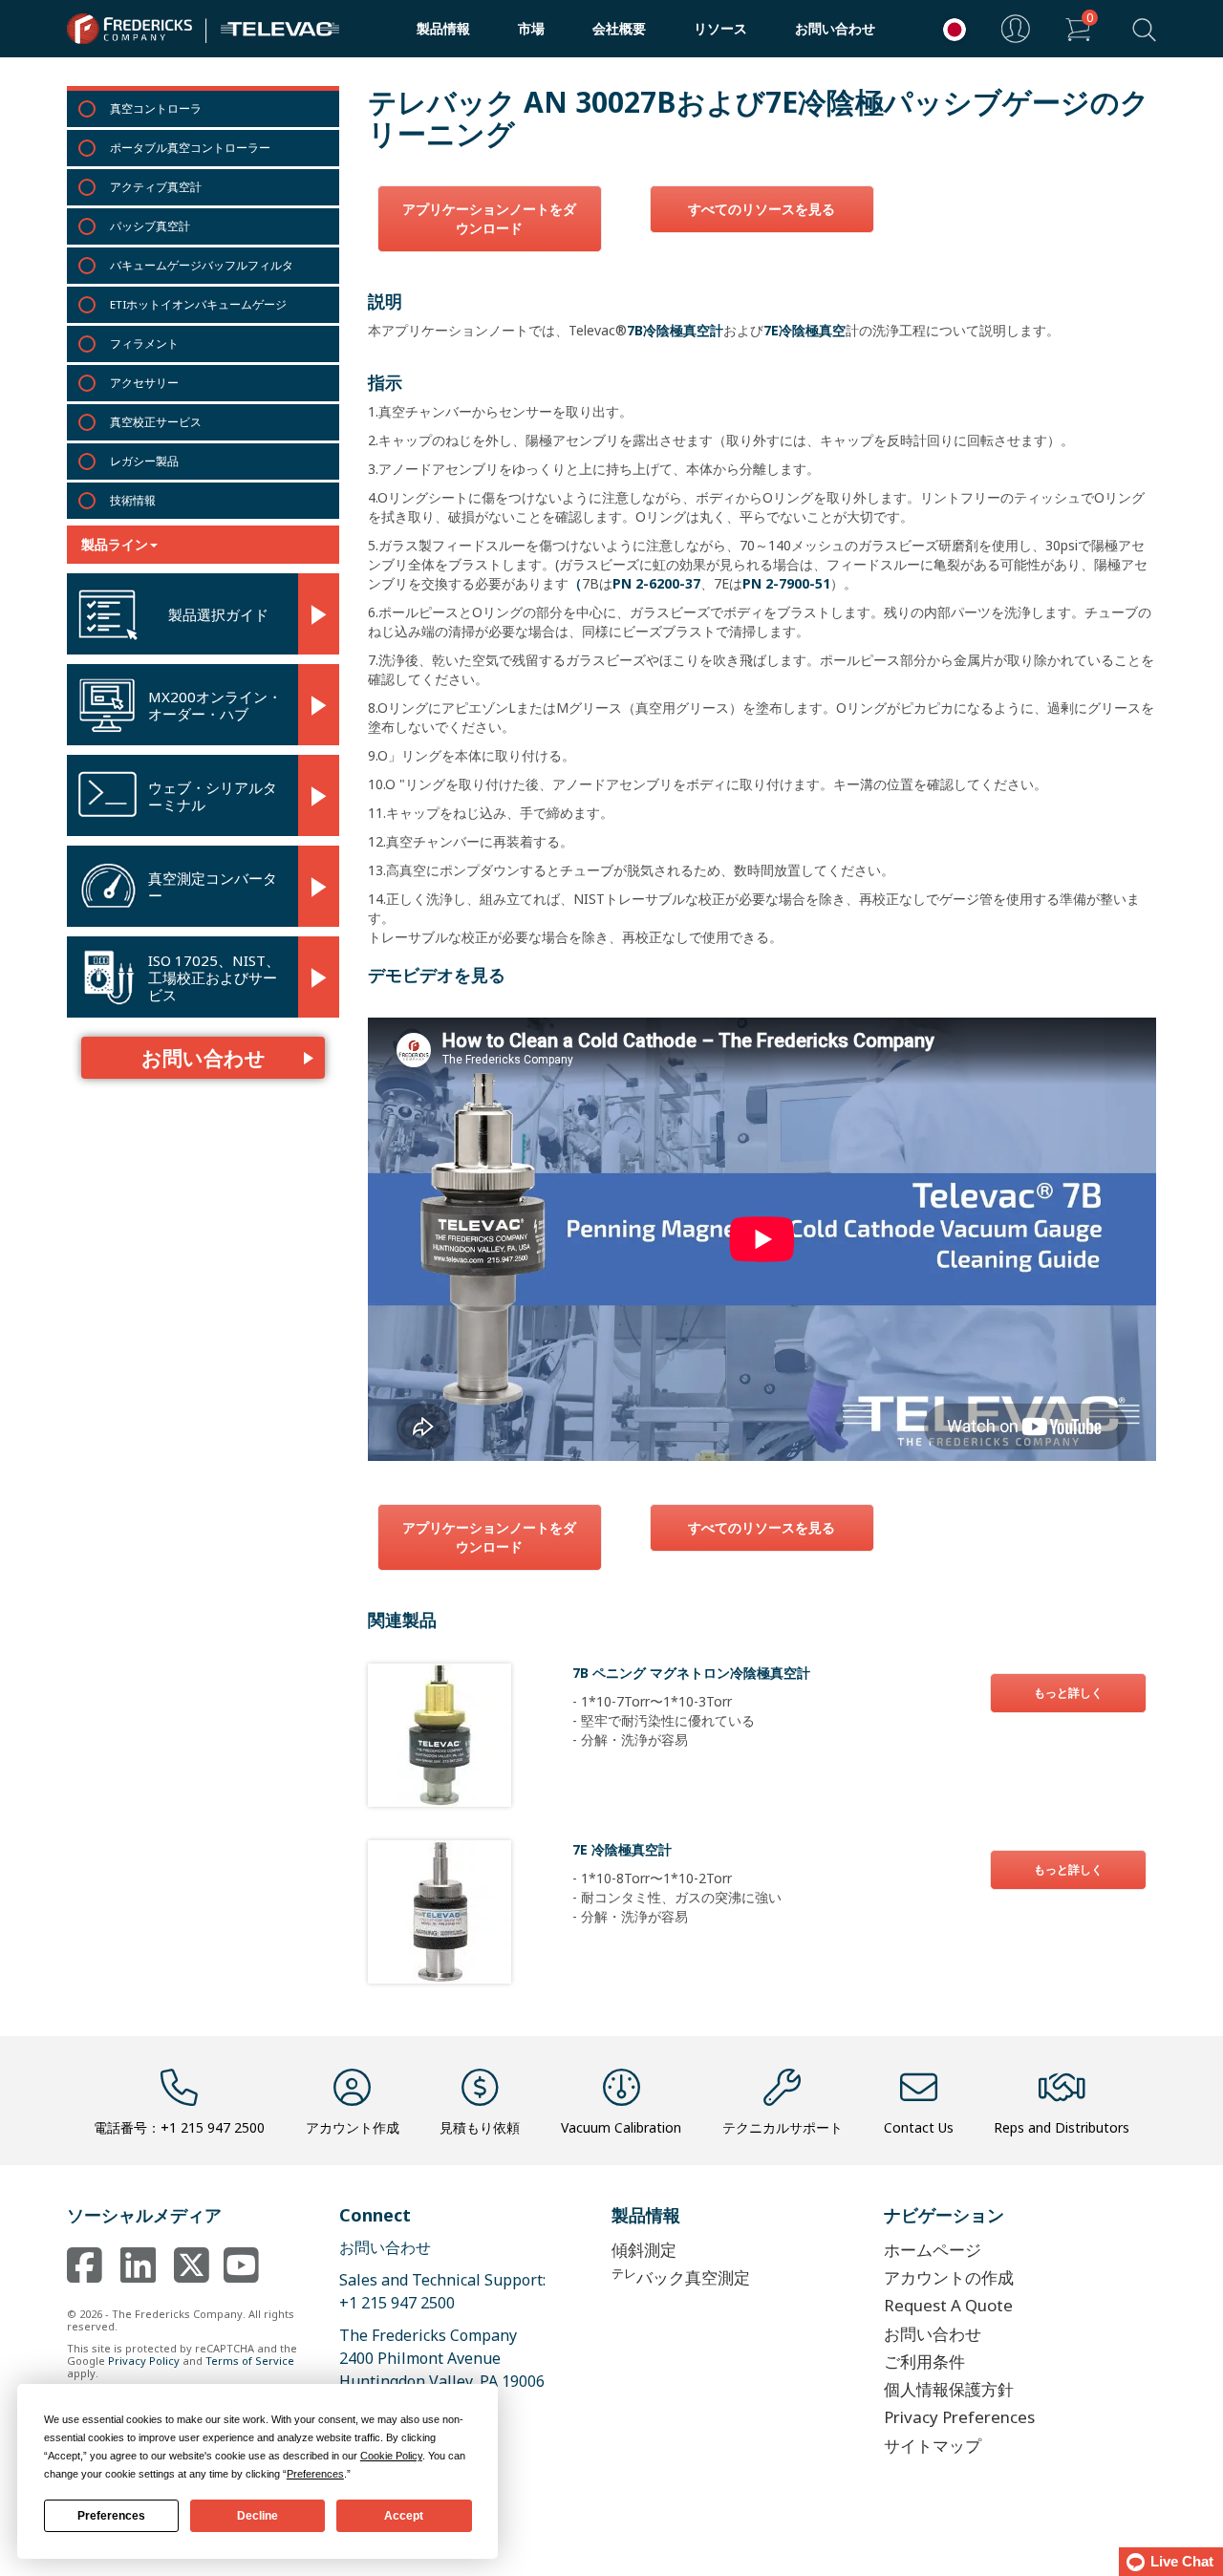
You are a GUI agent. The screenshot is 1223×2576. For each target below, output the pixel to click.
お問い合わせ (835, 28)
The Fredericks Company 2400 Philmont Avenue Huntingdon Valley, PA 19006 (442, 2358)
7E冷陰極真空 (805, 330)
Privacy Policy (144, 2361)
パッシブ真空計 (150, 226)
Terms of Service (250, 2361)
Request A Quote (948, 2305)
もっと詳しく (1068, 1693)
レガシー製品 (144, 461)
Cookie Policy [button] (391, 2456)
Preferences (111, 2516)
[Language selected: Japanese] (950, 29)
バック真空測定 (681, 2276)
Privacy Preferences (959, 2417)
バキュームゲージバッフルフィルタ (202, 265)
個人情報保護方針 (949, 2389)
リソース (720, 28)
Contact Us (919, 2127)
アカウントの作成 (949, 2277)
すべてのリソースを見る (762, 209)
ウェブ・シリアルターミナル (213, 796)
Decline (257, 2516)
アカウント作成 (353, 2127)
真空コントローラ (156, 108)
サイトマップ (933, 2446)
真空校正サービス (156, 422)
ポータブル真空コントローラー (190, 148)
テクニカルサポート (783, 2127)
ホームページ (933, 2250)
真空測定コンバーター (213, 887)
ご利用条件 (924, 2361)
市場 (531, 28)
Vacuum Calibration (621, 2127)
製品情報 (443, 28)
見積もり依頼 (480, 2127)
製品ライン (115, 544)
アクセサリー (144, 383)
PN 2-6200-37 (656, 583)
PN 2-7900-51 (786, 583)
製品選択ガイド (218, 614)
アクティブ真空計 (156, 187)
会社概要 (619, 28)
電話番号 (179, 2127)
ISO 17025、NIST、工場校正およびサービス (214, 977)
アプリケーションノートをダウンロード (489, 218)
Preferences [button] (315, 2474)
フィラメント (144, 343)
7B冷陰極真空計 (675, 330)
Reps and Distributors (1062, 2127)
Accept (404, 2516)
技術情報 (133, 500)
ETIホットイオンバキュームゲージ (198, 304)
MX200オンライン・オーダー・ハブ (215, 705)
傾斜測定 (644, 2250)
